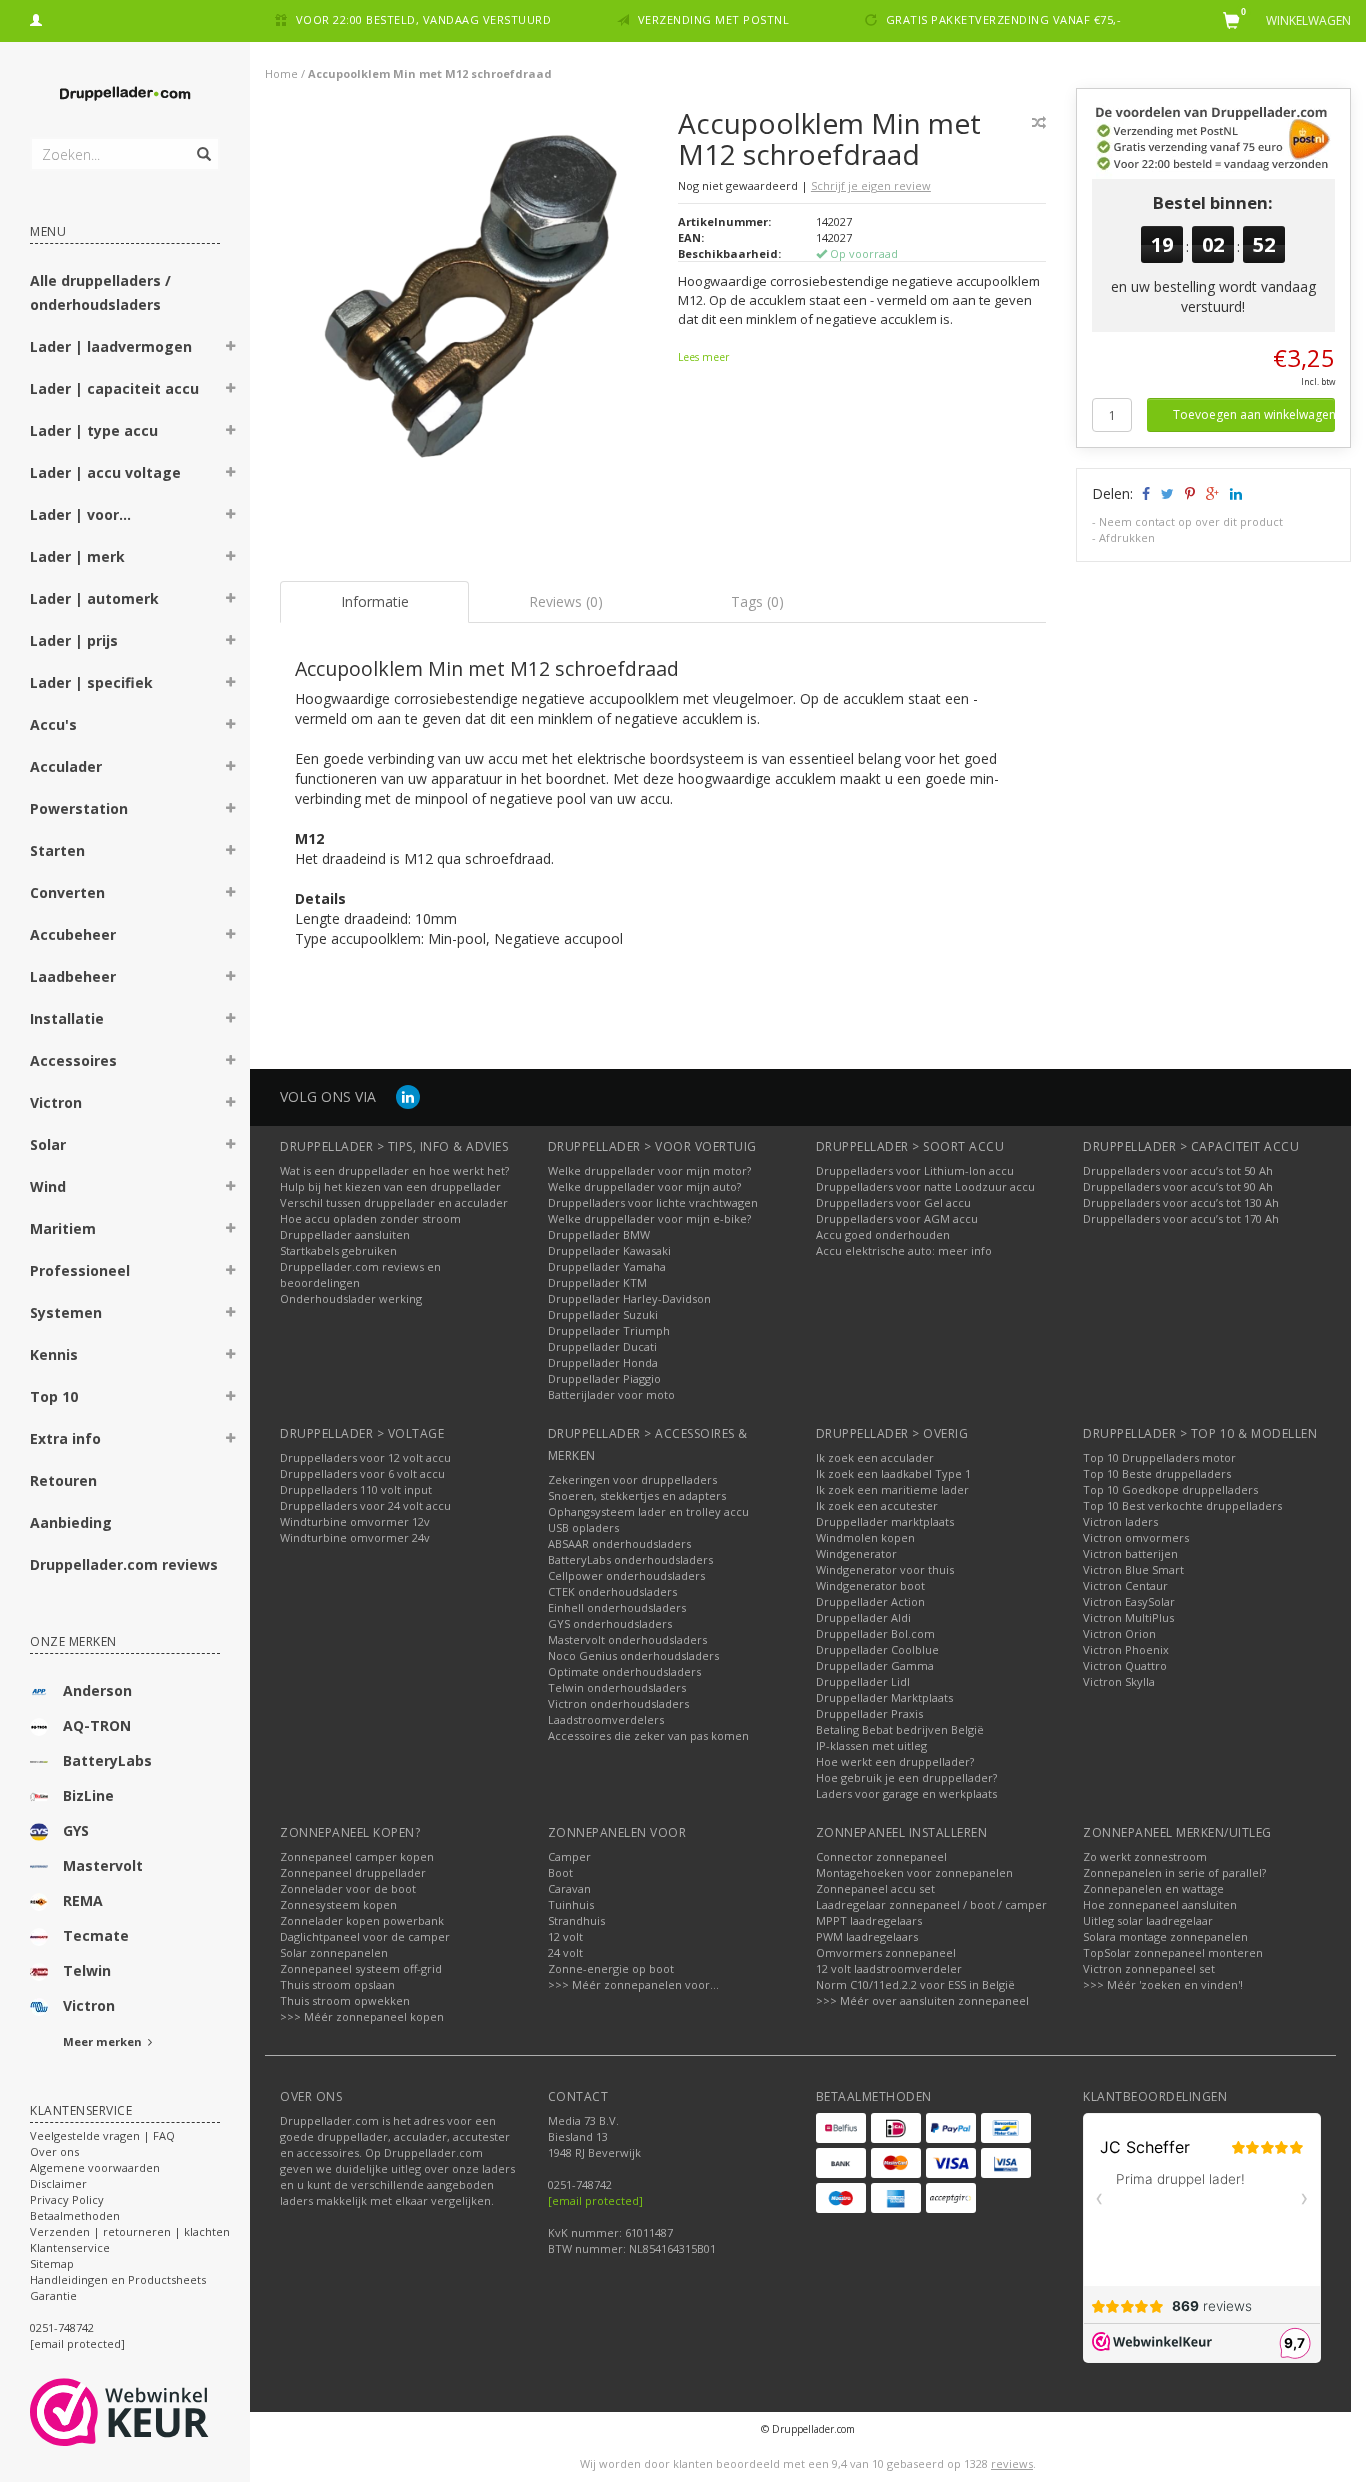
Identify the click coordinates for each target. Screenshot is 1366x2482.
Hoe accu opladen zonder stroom (370, 1218)
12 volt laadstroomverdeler (889, 1968)
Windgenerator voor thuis (885, 1569)
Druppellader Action (870, 1601)
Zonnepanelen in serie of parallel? (1174, 1872)
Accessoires (73, 1060)
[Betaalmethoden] (841, 2128)
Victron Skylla (1119, 1681)
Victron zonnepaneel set (1149, 1968)
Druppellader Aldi (863, 1617)
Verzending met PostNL (714, 19)
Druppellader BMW (599, 1234)
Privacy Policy (67, 2199)
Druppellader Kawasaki (609, 1250)
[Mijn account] (36, 17)
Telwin (87, 1970)
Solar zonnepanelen (334, 1952)
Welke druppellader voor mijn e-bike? (649, 1218)
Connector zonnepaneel (881, 1856)
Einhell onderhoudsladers (617, 1607)
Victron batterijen (1130, 1553)
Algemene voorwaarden (95, 2167)
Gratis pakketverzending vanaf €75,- (1004, 19)
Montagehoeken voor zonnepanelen (914, 1872)
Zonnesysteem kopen (338, 1904)
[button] (231, 349)
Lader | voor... (80, 514)
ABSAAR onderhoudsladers (619, 1543)
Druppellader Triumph (609, 1330)
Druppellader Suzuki (603, 1314)
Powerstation (79, 808)
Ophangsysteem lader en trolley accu (648, 1511)
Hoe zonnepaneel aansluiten (1160, 1904)
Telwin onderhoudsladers (617, 1687)
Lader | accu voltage (105, 472)
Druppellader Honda (603, 1362)
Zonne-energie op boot (611, 1968)
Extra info (65, 1438)
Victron (56, 1102)
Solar (48, 1144)
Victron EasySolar (1129, 1601)
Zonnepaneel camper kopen (357, 1856)
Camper (569, 1856)
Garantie (53, 2295)
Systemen (66, 1312)
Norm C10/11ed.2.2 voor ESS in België (915, 1984)
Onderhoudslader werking (351, 1298)
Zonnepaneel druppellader (353, 1872)
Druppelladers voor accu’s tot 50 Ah (1178, 1170)
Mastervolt (103, 1865)
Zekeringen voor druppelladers (632, 1479)
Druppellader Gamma (875, 1665)
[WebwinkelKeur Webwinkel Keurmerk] (155, 2412)
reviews (1012, 2463)
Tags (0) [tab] (757, 601)
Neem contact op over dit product (1191, 521)
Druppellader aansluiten (345, 1234)
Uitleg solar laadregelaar (1148, 1920)
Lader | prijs (74, 640)
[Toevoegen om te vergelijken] (1039, 122)
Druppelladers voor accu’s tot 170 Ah (1181, 1218)
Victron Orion (1119, 1633)
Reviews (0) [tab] (566, 601)
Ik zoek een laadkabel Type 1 (893, 1473)
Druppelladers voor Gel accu (893, 1202)
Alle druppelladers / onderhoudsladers (100, 292)
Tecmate (96, 1935)
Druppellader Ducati (602, 1346)
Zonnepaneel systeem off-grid (361, 1968)
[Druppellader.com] (125, 94)
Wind (48, 1186)
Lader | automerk (94, 598)
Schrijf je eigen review (871, 185)
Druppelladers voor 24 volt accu (365, 1505)
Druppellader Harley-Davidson (629, 1298)
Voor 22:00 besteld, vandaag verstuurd (424, 19)
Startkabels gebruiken (338, 1250)
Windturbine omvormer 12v (355, 1521)
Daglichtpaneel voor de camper (365, 1936)
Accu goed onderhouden (883, 1234)
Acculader (66, 766)
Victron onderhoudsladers (618, 1703)
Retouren (63, 1480)
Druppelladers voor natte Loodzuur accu (925, 1186)
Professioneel (80, 1270)
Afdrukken (1127, 537)
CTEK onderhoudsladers (612, 1591)
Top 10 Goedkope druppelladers (1170, 1489)
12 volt (565, 1936)
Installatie (67, 1018)
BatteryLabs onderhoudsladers (630, 1559)
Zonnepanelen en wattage (1153, 1888)
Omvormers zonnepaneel (886, 1952)
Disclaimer (58, 2183)
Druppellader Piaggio (604, 1378)
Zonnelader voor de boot (348, 1888)
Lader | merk (77, 556)
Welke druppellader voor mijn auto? (644, 1186)
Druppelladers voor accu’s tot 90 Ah (1178, 1186)
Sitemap (52, 2263)
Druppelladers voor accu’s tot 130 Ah (1181, 1202)
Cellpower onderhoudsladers (626, 1575)
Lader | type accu (94, 430)
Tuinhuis (571, 1904)
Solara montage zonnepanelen (1165, 1936)
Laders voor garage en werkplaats (906, 1793)
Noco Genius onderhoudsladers (633, 1655)
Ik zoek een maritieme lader (892, 1489)
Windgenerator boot (870, 1585)
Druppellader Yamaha (607, 1266)
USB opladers (583, 1527)
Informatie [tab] (375, 601)
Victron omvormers (1136, 1537)
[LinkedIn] (408, 1096)
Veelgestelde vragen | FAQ (102, 2135)
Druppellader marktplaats (885, 1521)
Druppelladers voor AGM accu (897, 1218)
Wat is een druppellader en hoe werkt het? (394, 1170)
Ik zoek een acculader (875, 1457)
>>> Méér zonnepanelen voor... (633, 1984)
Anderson (97, 1690)
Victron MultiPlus (1128, 1617)
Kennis (54, 1354)
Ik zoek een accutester (877, 1505)
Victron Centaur (1125, 1585)
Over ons (54, 2151)
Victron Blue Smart (1133, 1569)
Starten (57, 850)
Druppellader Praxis (869, 1713)
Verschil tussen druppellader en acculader (394, 1202)
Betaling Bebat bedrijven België (900, 1729)
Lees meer (703, 357)
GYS (76, 1830)
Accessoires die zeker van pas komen (648, 1735)
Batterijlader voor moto (611, 1394)
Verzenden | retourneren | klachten (130, 2231)
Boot (560, 1872)
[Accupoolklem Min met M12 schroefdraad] (471, 304)
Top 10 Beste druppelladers (1157, 1473)
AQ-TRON (97, 1725)
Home (281, 73)
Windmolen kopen (865, 1537)
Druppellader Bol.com (875, 1633)
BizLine (88, 1795)
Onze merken (73, 1641)
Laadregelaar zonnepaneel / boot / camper (931, 1904)
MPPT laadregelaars (869, 1920)
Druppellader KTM (597, 1282)
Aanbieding (71, 1522)
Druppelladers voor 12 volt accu (365, 1457)
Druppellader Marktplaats (884, 1697)
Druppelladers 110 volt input (356, 1489)
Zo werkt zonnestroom (1145, 1856)
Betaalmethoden (75, 2215)
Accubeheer (73, 934)
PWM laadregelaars (867, 1936)
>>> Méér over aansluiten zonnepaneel (922, 2000)
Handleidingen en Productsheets (118, 2279)
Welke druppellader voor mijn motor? (649, 1170)
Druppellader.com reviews (124, 1564)
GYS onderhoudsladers (610, 1623)
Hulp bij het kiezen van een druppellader (390, 1186)
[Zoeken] (202, 143)
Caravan (569, 1888)
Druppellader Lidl (863, 1681)
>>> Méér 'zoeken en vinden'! (1163, 1984)
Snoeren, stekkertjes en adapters (637, 1495)
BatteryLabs (107, 1760)
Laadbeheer (73, 976)
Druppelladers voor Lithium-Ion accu (915, 1170)
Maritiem (63, 1228)
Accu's (53, 724)
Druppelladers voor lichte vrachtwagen (653, 1202)
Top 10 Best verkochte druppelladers (1182, 1505)
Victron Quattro (1125, 1665)
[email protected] (595, 2200)
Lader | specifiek (91, 682)
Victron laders (1120, 1521)
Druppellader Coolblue (877, 1649)
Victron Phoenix (1126, 1649)
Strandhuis (576, 1920)
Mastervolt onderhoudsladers (627, 1639)
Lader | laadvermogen (111, 346)
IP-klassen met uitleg (871, 1745)
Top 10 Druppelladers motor (1159, 1457)
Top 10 (54, 1396)
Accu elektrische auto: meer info (904, 1250)
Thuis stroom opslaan (337, 1984)
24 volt (565, 1952)
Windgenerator (856, 1553)
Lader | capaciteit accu (114, 388)
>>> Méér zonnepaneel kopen (362, 2016)
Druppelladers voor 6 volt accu (362, 1473)
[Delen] (1144, 493)
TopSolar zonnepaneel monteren (1173, 1952)
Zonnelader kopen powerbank (362, 1920)
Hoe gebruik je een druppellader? (906, 1777)
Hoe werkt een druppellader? (895, 1761)
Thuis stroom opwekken (345, 2000)
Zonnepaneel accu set (875, 1888)
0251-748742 (62, 2327)
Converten (67, 892)
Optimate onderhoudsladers (624, 1671)
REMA (83, 1900)
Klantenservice (70, 2247)
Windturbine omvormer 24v (355, 1537)
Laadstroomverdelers (606, 1719)
